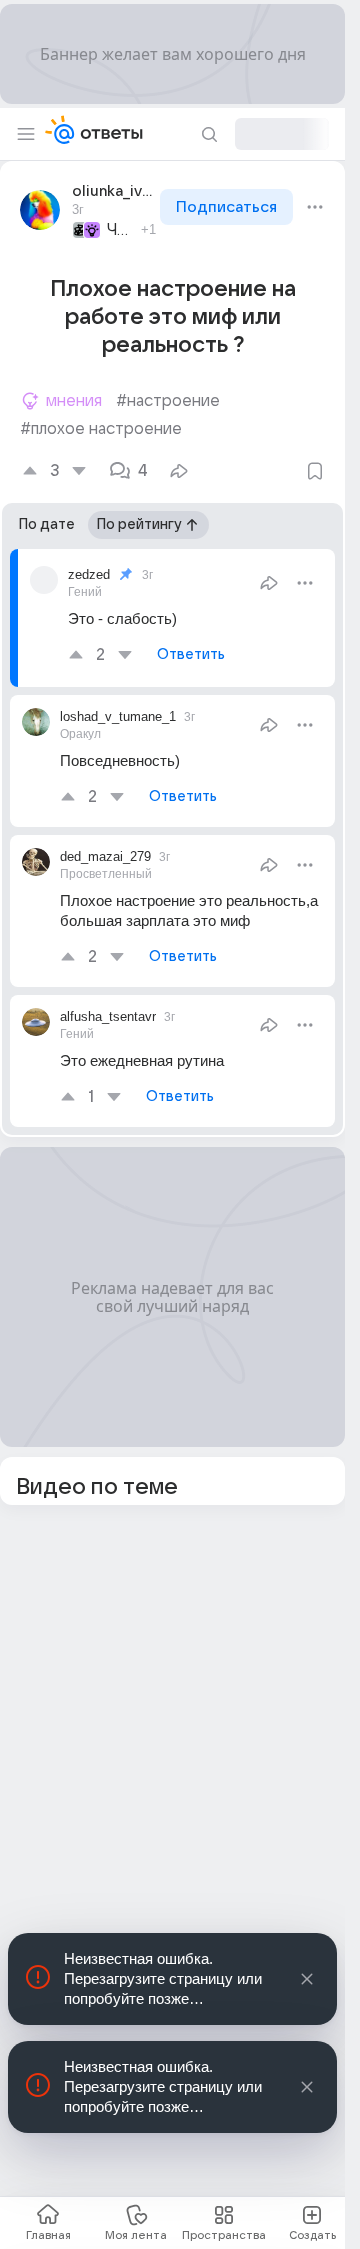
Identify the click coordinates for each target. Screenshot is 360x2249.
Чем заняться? (121, 230)
